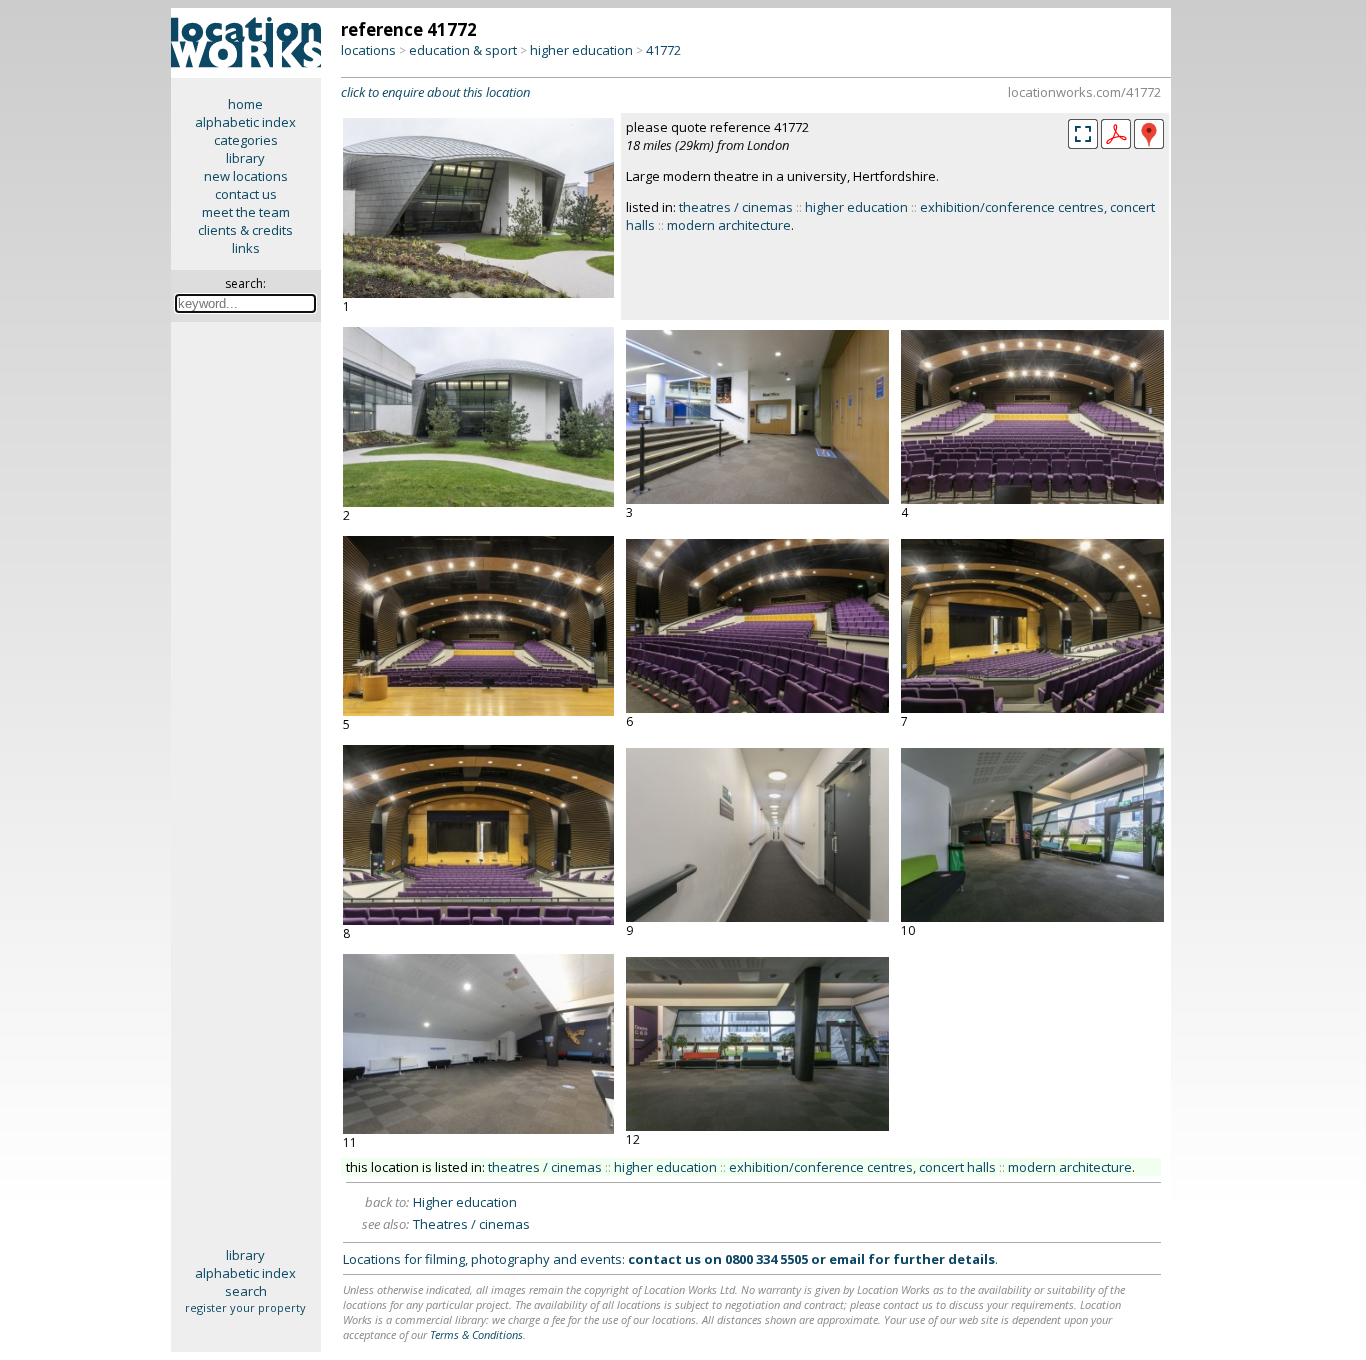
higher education (581, 50)
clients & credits (245, 230)
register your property (245, 1307)
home (245, 104)
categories (246, 140)
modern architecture (729, 225)
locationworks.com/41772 (1084, 92)
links (246, 248)
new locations (246, 176)
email (847, 1259)
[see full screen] (1083, 134)
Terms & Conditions (476, 1334)
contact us (246, 194)
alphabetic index (245, 122)
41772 (663, 50)
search (246, 1291)
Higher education (465, 1202)
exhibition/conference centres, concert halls (862, 1167)
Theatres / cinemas (471, 1224)
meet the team (246, 212)
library (245, 158)
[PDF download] (1116, 144)
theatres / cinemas (736, 207)
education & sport (463, 50)
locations (368, 50)
